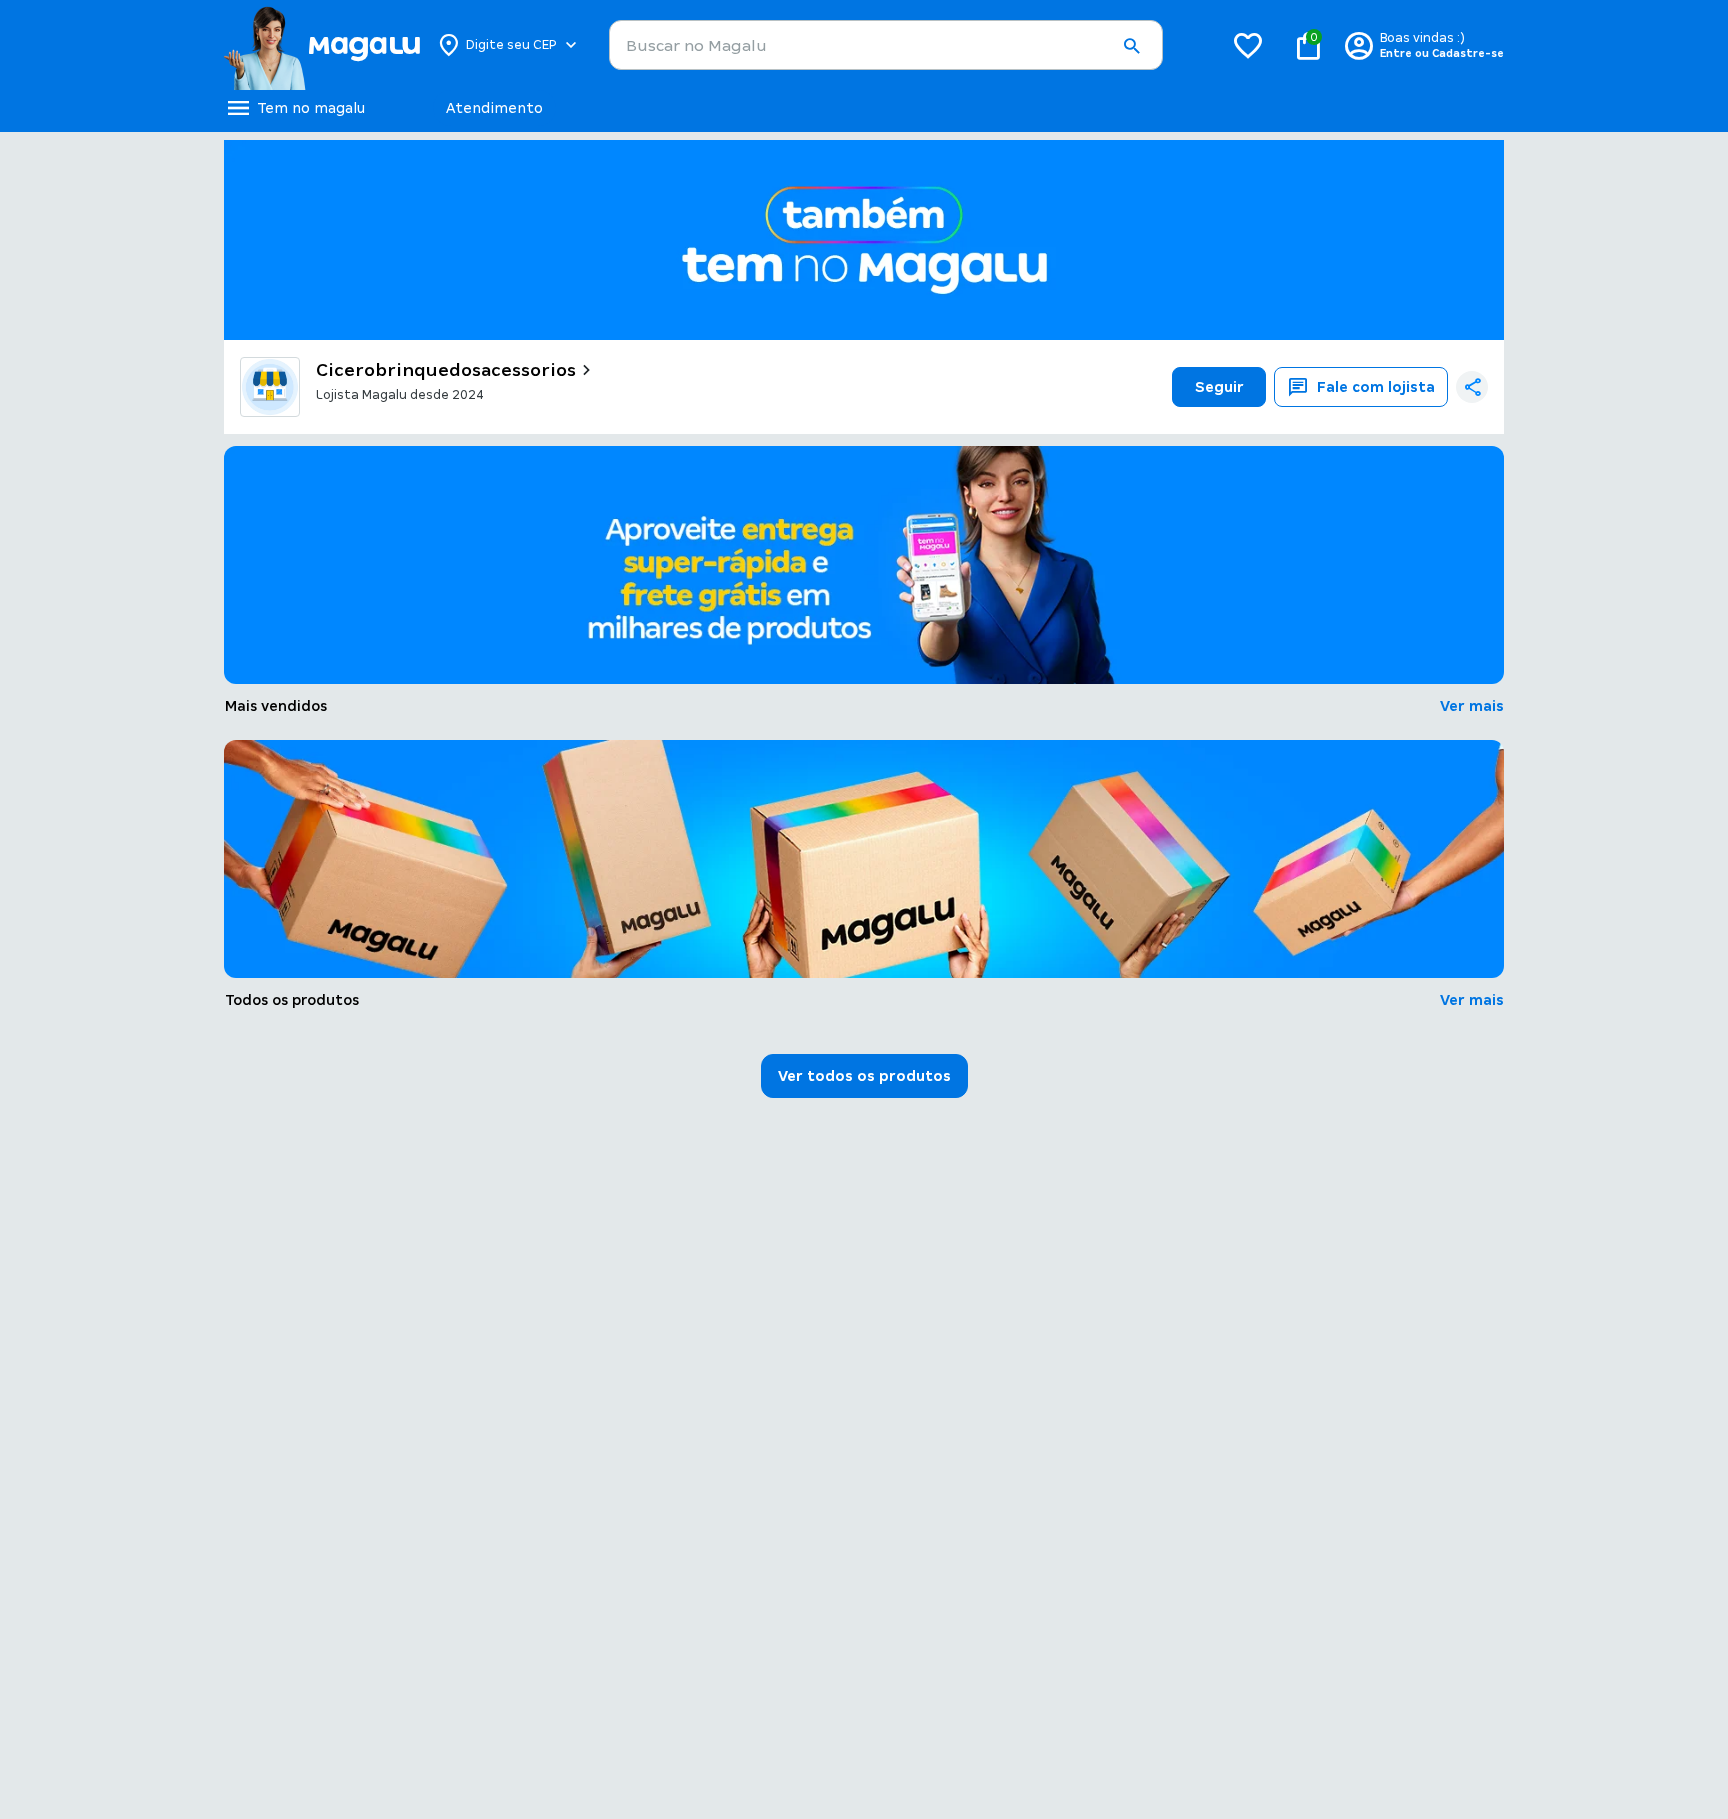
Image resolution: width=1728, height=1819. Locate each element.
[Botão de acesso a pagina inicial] (321, 45)
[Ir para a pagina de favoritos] (1248, 45)
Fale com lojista (1376, 387)
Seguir (1219, 387)
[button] (1131, 46)
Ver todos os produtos (864, 1076)
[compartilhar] (1472, 387)
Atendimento (494, 108)
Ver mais (1472, 706)
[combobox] (886, 45)
